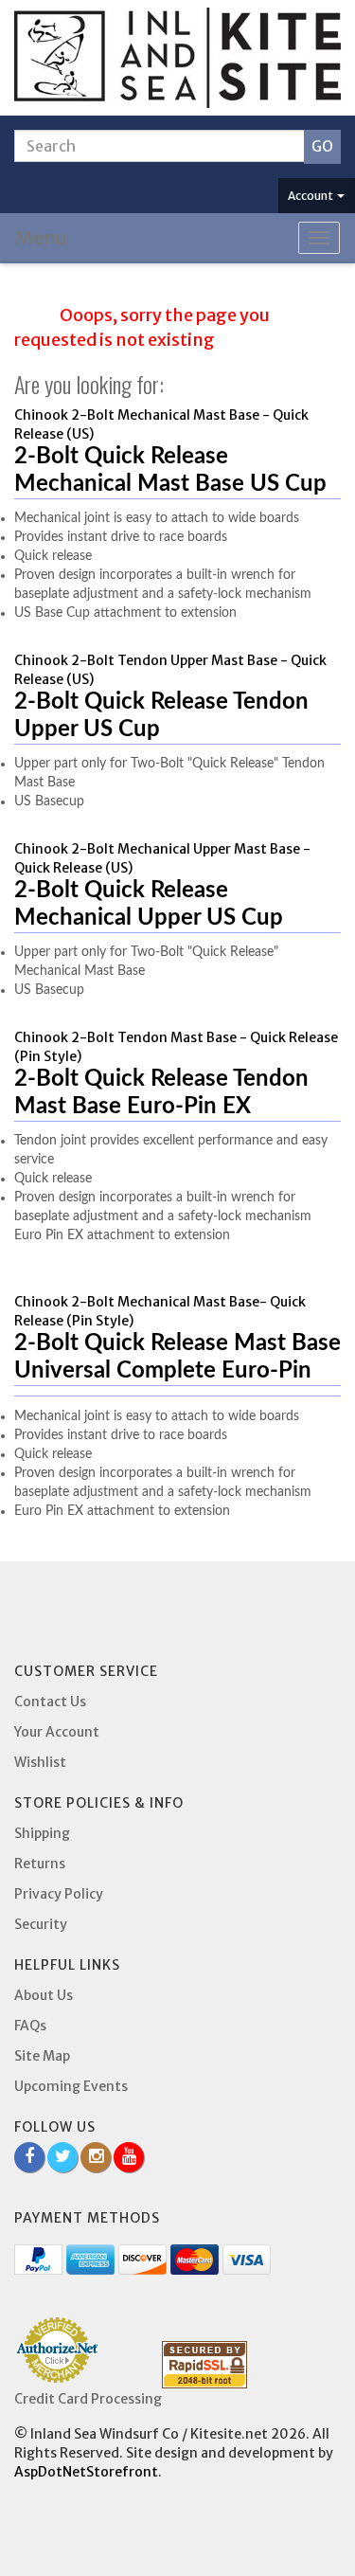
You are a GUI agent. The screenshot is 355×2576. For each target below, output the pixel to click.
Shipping (42, 1833)
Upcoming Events (71, 2086)
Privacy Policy (59, 1894)
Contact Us (50, 1702)
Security (41, 1924)
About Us (44, 1995)
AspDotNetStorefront (86, 2472)
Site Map (42, 2056)
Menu (41, 237)
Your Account (57, 1732)
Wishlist (40, 1762)
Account (311, 196)
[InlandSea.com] (177, 58)
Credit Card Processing (88, 2399)
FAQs (30, 2026)
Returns (40, 1864)
